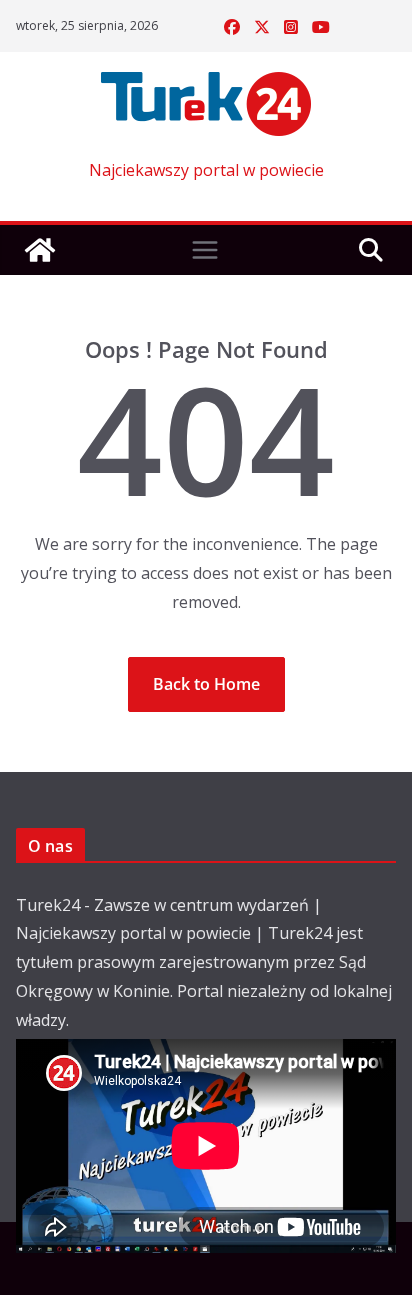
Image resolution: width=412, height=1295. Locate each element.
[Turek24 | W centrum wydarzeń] (40, 250)
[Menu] (205, 250)
